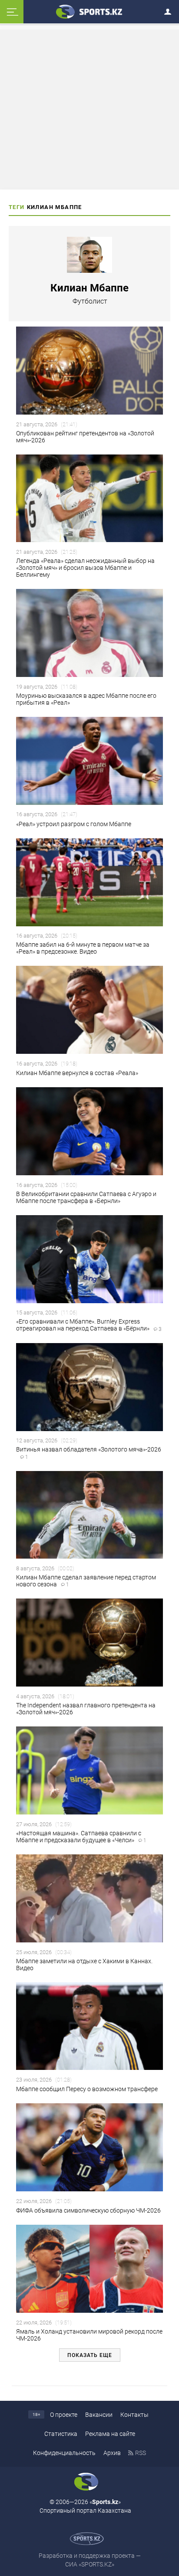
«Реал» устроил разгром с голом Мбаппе (74, 824)
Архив (112, 2453)
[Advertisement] (89, 109)
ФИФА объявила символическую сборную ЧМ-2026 (88, 2210)
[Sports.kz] (89, 11)
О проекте (64, 2415)
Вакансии (99, 2415)
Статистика (61, 2434)
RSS (141, 2453)
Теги (17, 207)
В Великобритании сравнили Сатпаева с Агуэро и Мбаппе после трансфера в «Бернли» (86, 1197)
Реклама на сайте (110, 2434)
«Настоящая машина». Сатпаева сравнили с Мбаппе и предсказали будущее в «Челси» (81, 1837)
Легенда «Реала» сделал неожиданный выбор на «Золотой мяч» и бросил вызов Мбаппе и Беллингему (85, 568)
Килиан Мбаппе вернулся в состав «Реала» (77, 1073)
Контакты (134, 2415)
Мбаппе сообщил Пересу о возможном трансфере (87, 2089)
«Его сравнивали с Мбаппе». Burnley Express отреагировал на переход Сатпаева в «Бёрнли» (89, 1325)
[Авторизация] (170, 10)
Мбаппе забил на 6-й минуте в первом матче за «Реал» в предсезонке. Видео (83, 948)
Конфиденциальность (64, 2453)
